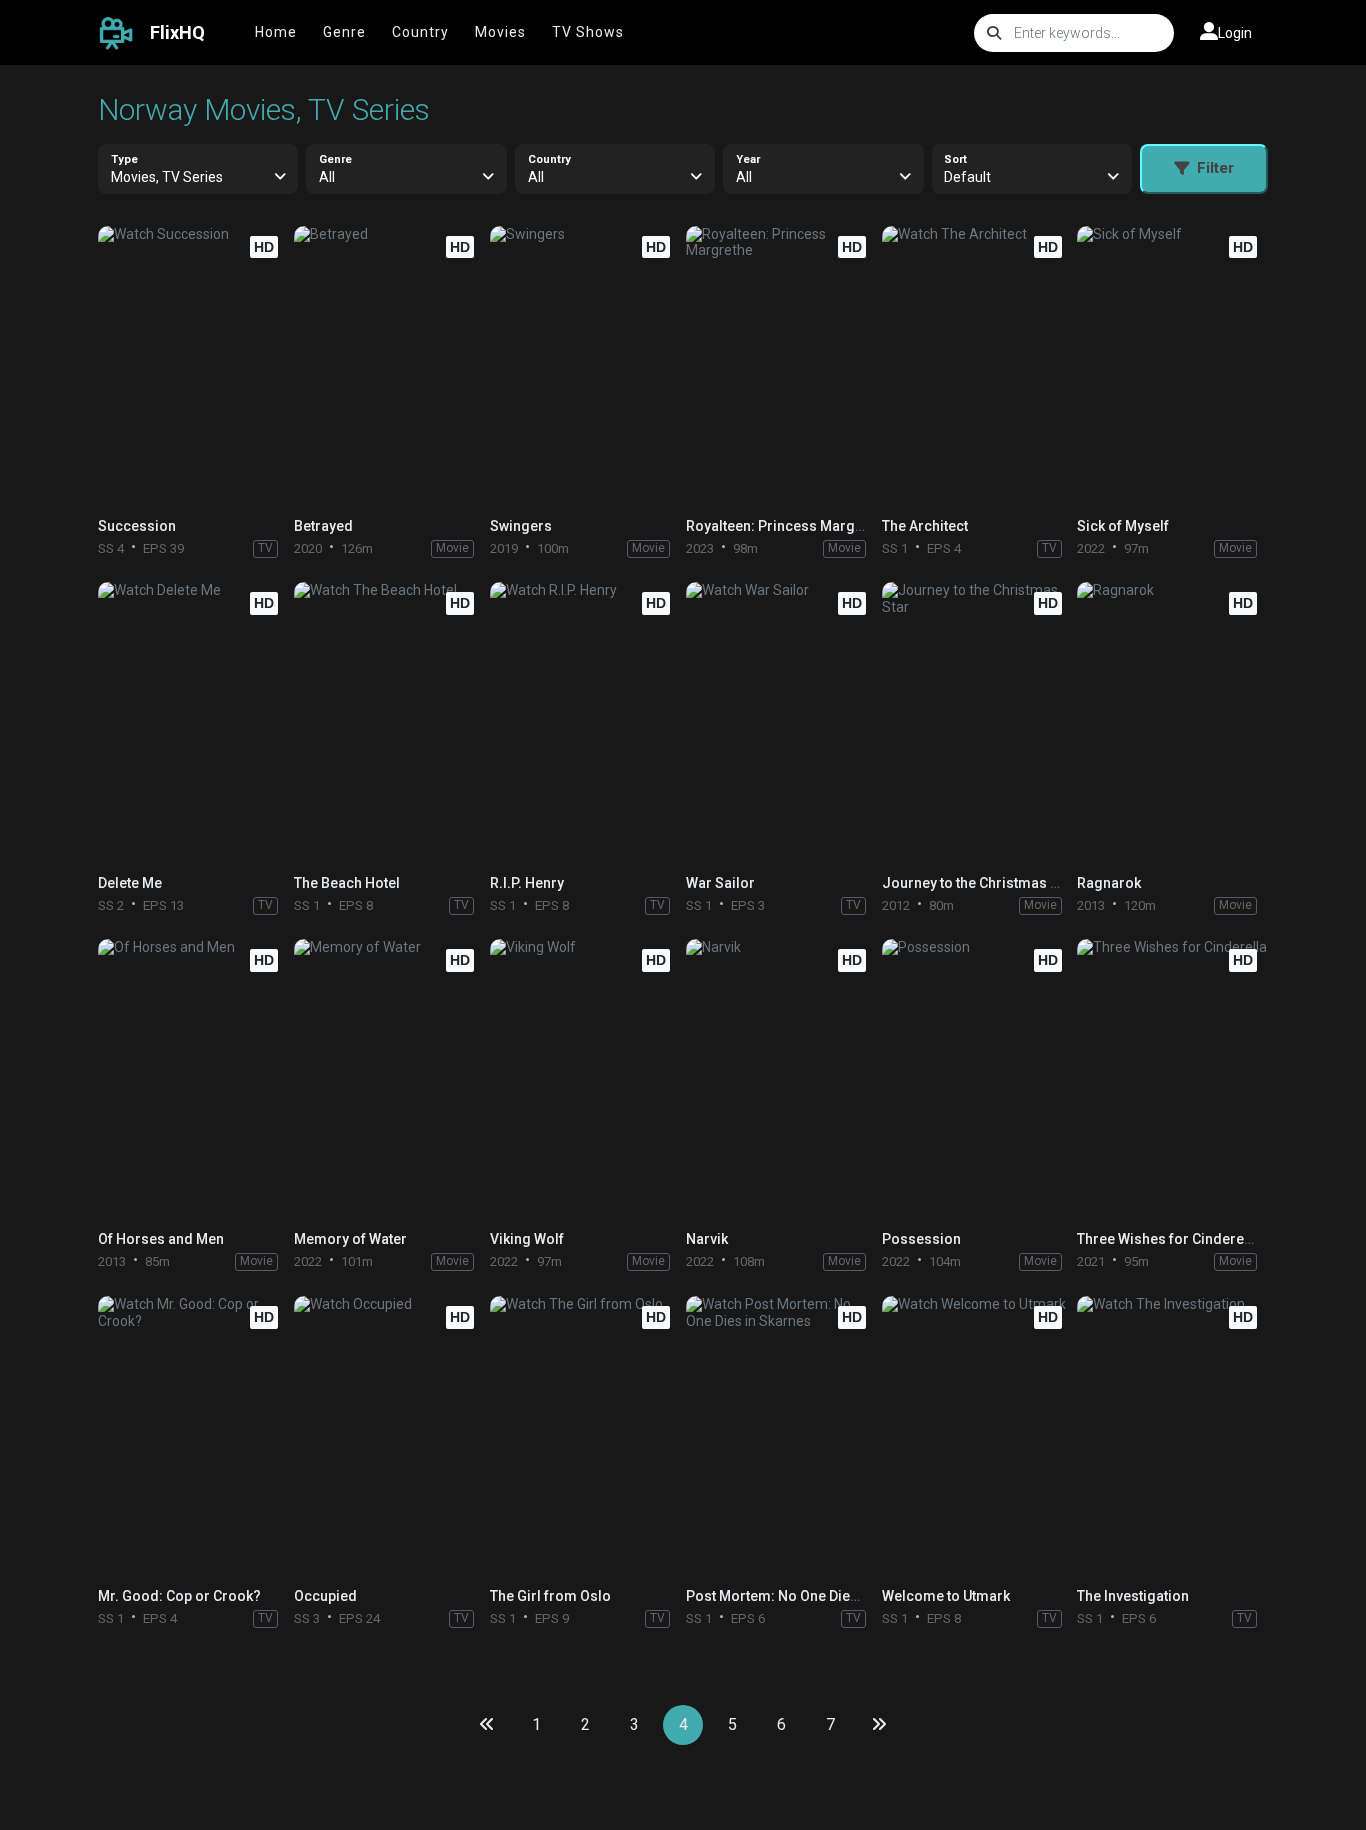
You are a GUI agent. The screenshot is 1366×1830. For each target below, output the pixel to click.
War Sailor (720, 883)
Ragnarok (1109, 883)
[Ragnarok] (1172, 722)
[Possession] (977, 1079)
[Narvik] (781, 1079)
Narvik (707, 1239)
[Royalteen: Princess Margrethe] (781, 366)
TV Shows (588, 32)
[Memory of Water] (389, 1079)
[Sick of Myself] (1172, 366)
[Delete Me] (193, 722)
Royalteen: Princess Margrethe (787, 526)
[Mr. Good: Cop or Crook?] (193, 1436)
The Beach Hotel (347, 883)
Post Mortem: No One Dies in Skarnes (808, 1596)
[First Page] (487, 1725)
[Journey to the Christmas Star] (977, 722)
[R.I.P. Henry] (585, 722)
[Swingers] (585, 366)
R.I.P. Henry (527, 883)
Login (1235, 33)
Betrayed (323, 526)
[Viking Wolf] (585, 1079)
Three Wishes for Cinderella (1168, 1239)
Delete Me (130, 883)
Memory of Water (350, 1239)
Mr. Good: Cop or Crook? (179, 1596)
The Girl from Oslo (550, 1596)
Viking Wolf (527, 1239)
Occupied (325, 1596)
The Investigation (1133, 1596)
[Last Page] (879, 1725)
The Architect (925, 526)
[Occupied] (389, 1436)
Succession (137, 526)
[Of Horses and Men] (193, 1079)
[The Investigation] (1172, 1436)
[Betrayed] (389, 366)
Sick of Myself (1123, 526)
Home (276, 32)
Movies (500, 32)
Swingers (521, 526)
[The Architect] (977, 366)
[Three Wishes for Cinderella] (1172, 1079)
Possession (921, 1239)
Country (420, 32)
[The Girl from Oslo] (585, 1436)
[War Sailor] (781, 722)
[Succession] (193, 366)
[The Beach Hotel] (389, 722)
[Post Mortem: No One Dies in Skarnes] (781, 1436)
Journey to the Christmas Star (979, 883)
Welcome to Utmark (946, 1596)
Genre (344, 32)
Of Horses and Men (161, 1239)
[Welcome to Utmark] (977, 1436)
